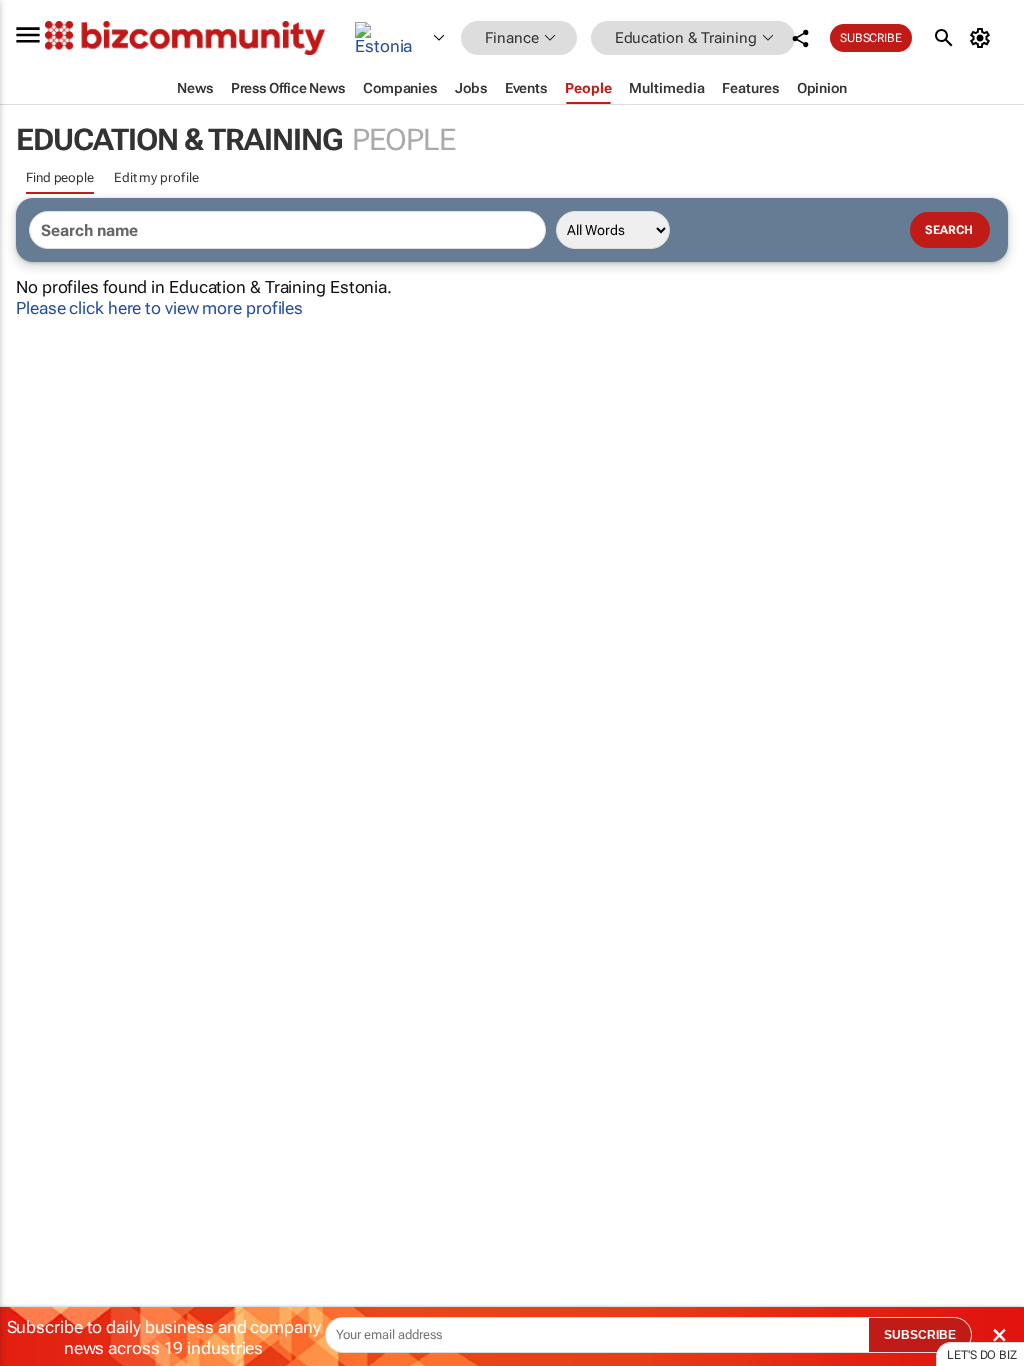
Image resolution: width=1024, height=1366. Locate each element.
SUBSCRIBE (920, 1335)
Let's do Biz (982, 1355)
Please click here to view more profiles (159, 308)
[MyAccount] (983, 38)
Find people (60, 177)
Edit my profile (156, 177)
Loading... (38, 935)
